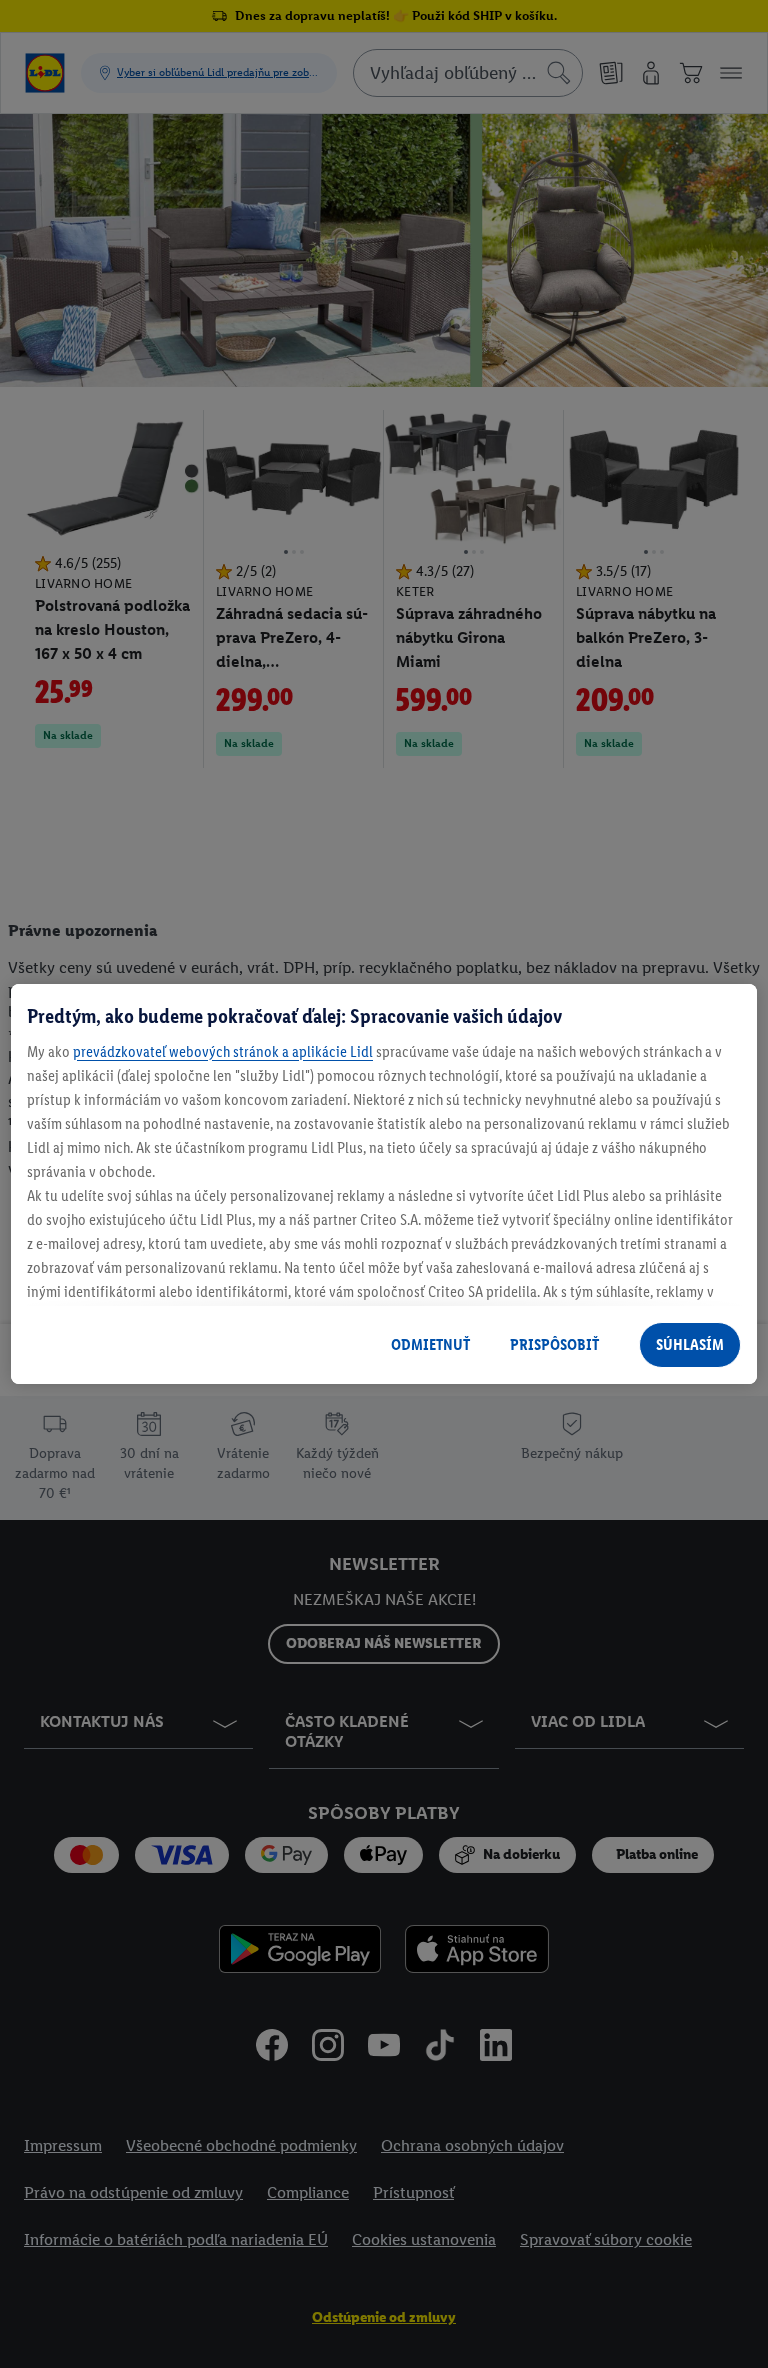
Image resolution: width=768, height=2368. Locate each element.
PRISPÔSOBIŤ (554, 1344)
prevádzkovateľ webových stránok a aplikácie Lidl (223, 1051)
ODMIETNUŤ (430, 1344)
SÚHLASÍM (690, 1344)
